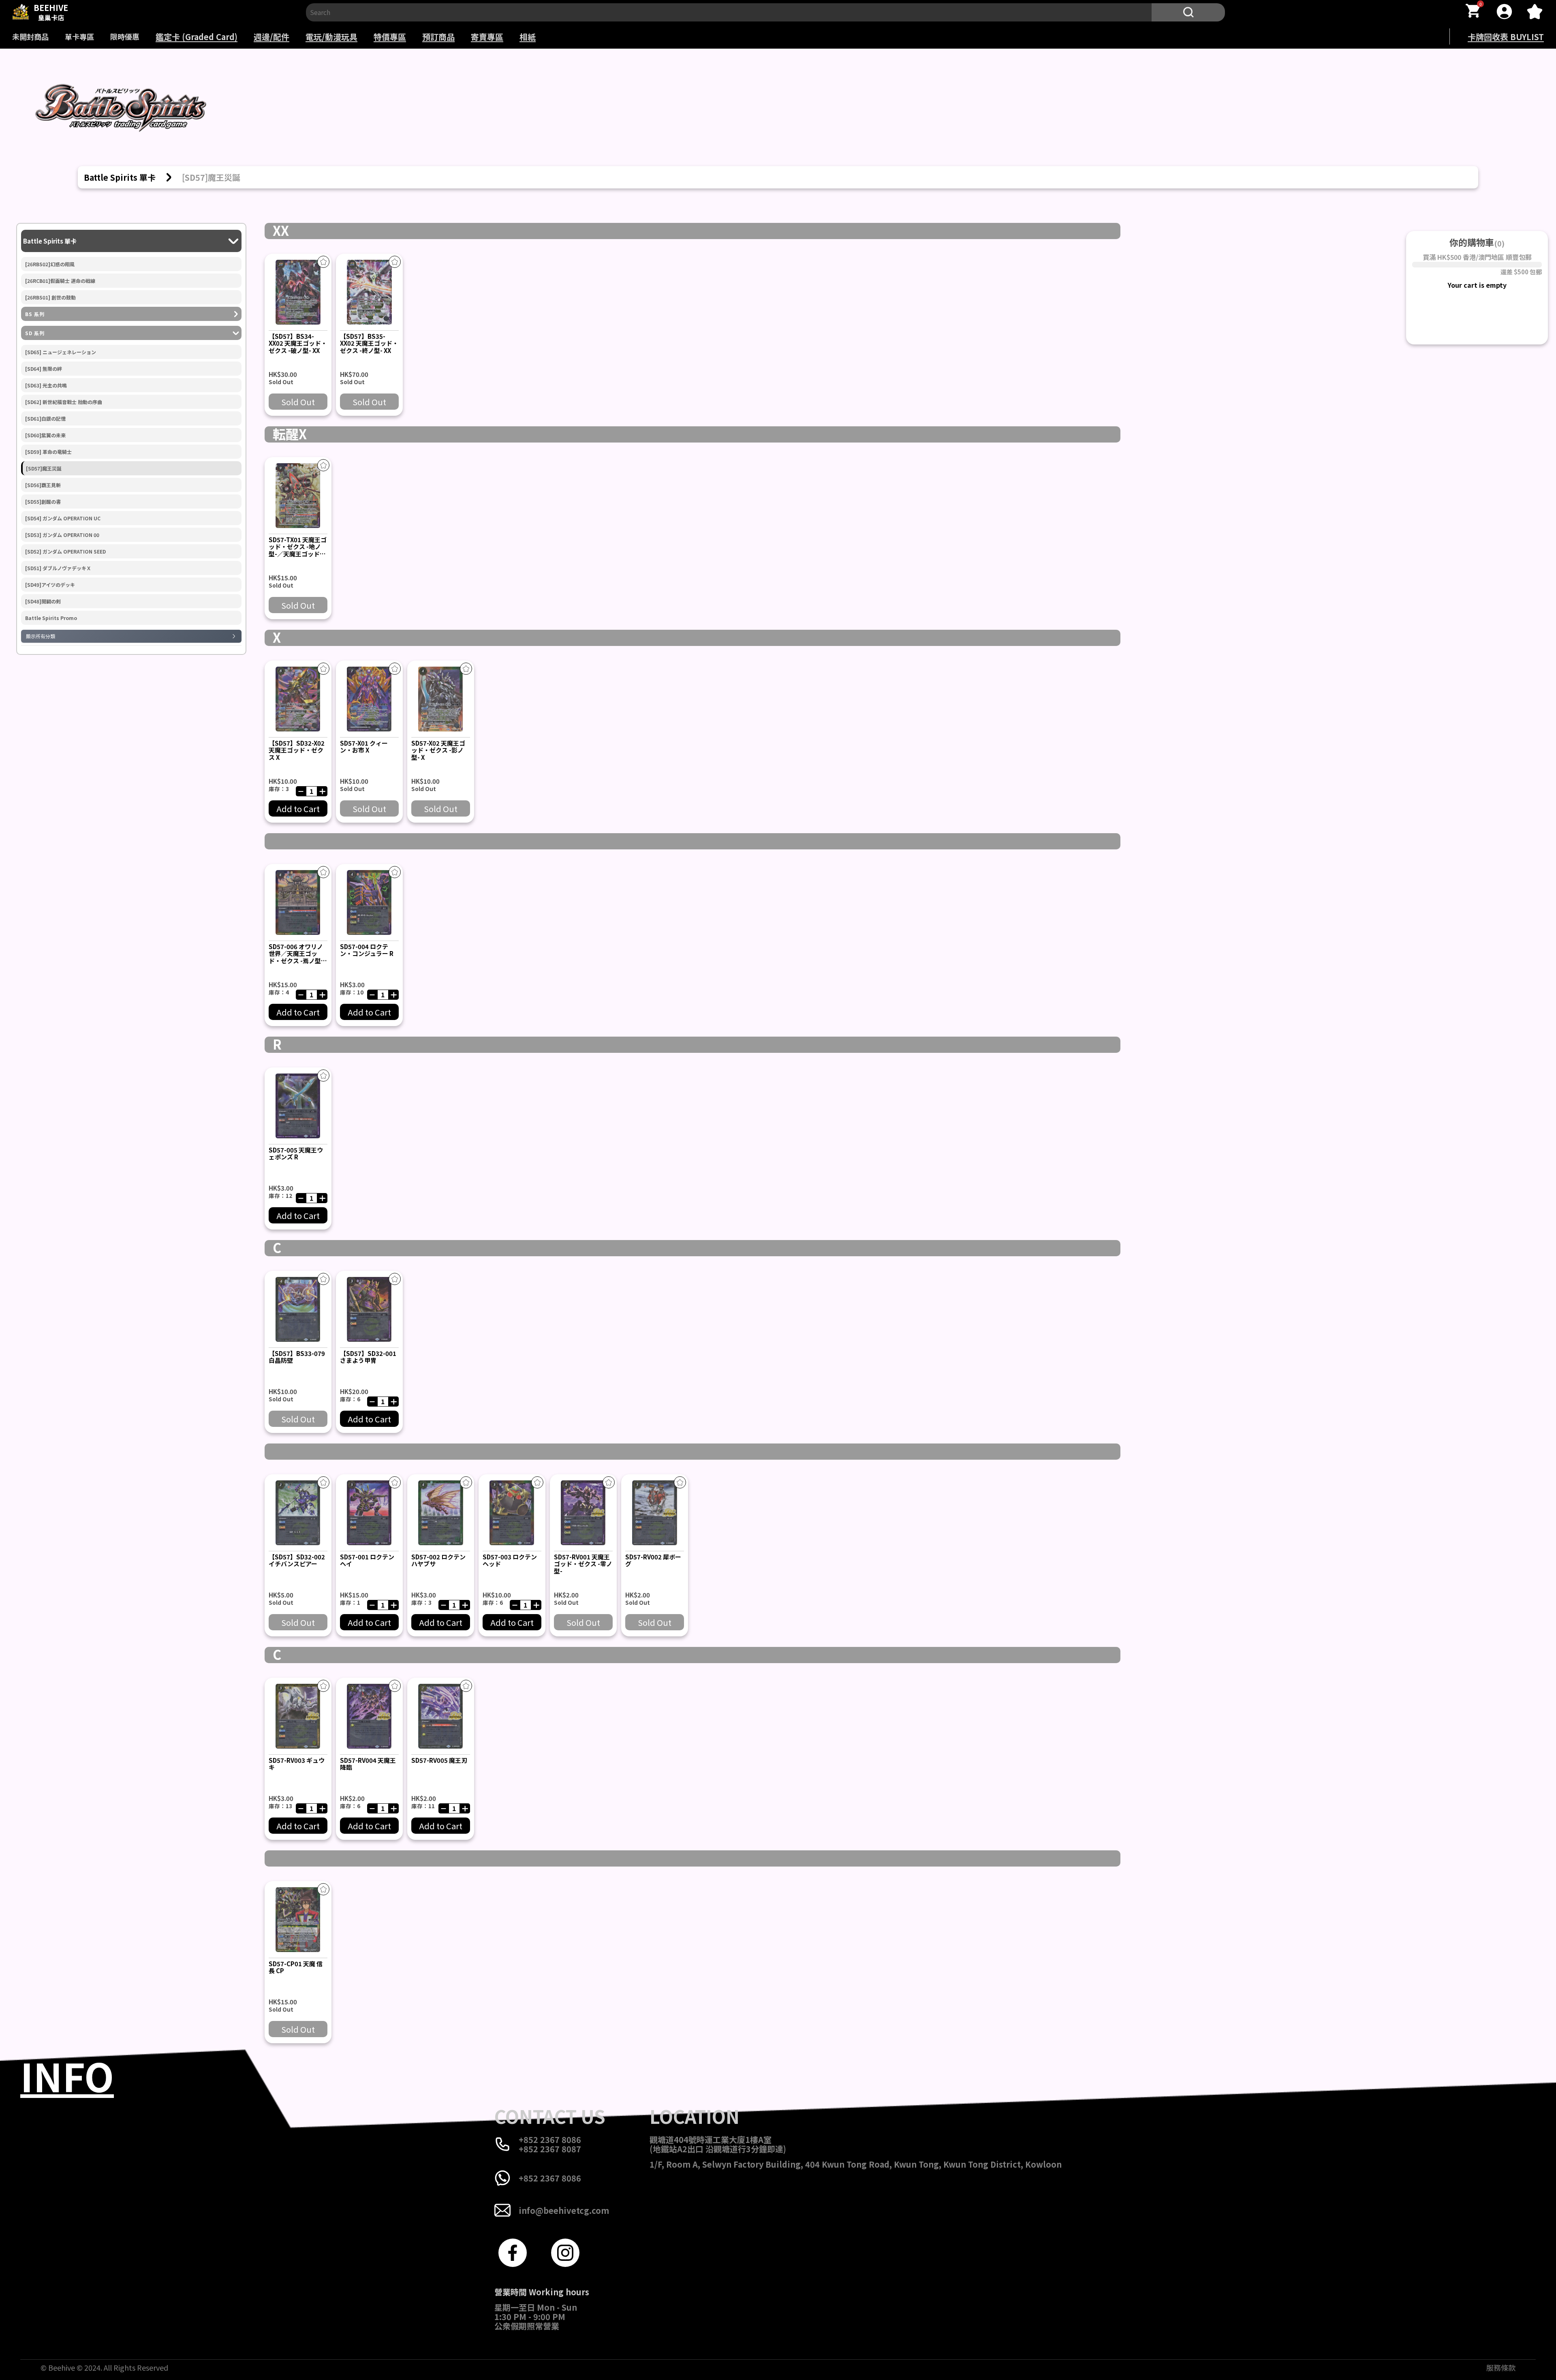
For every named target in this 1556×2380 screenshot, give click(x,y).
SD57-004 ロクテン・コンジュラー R (367, 950)
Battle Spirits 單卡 (50, 241)
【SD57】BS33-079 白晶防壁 (297, 1357)
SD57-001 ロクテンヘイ (367, 1560)
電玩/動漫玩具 (331, 37)
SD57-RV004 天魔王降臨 (368, 1764)
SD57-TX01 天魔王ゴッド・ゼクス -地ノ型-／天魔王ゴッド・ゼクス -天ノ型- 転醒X (298, 554)
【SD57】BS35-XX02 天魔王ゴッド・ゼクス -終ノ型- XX (369, 343)
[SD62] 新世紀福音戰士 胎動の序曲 (64, 402)
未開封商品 (30, 36)
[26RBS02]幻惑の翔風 (50, 264)
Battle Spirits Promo (51, 618)
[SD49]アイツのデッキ (50, 585)
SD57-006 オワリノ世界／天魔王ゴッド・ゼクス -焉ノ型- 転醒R (296, 957)
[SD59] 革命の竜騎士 (48, 452)
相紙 (528, 37)
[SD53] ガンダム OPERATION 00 (62, 535)
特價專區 (390, 37)
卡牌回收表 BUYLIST (1506, 37)
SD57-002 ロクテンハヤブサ (438, 1560)
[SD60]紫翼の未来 (45, 435)
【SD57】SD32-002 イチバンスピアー (297, 1560)
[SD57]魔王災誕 (44, 468)
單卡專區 (79, 36)
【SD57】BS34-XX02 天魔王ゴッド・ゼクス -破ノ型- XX (298, 343)
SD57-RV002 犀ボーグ (653, 1560)
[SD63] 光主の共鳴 (46, 385)
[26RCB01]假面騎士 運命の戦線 (60, 281)
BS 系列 (35, 314)
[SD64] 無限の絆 (44, 369)
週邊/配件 (271, 37)
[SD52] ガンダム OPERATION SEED (65, 552)
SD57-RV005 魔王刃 (439, 1760)
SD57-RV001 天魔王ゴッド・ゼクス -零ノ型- (583, 1564)
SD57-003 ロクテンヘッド (510, 1560)
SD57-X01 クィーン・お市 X (364, 746)
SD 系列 (35, 333)
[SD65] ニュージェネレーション (61, 352)
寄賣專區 (487, 37)
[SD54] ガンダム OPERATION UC (63, 518)
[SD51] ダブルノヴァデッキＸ (58, 568)
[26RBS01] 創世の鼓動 (50, 297)
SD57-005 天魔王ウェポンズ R (296, 1153)
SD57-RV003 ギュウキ (297, 1764)
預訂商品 (438, 37)
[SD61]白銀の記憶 (45, 419)
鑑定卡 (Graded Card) (197, 37)
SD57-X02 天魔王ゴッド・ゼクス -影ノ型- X (438, 750)
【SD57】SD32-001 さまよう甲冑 (368, 1357)
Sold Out (298, 402)
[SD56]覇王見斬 (43, 485)
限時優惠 (125, 36)
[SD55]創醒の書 (43, 502)
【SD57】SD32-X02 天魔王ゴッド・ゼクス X (297, 750)
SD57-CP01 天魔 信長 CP (296, 1967)
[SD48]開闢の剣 (43, 601)
